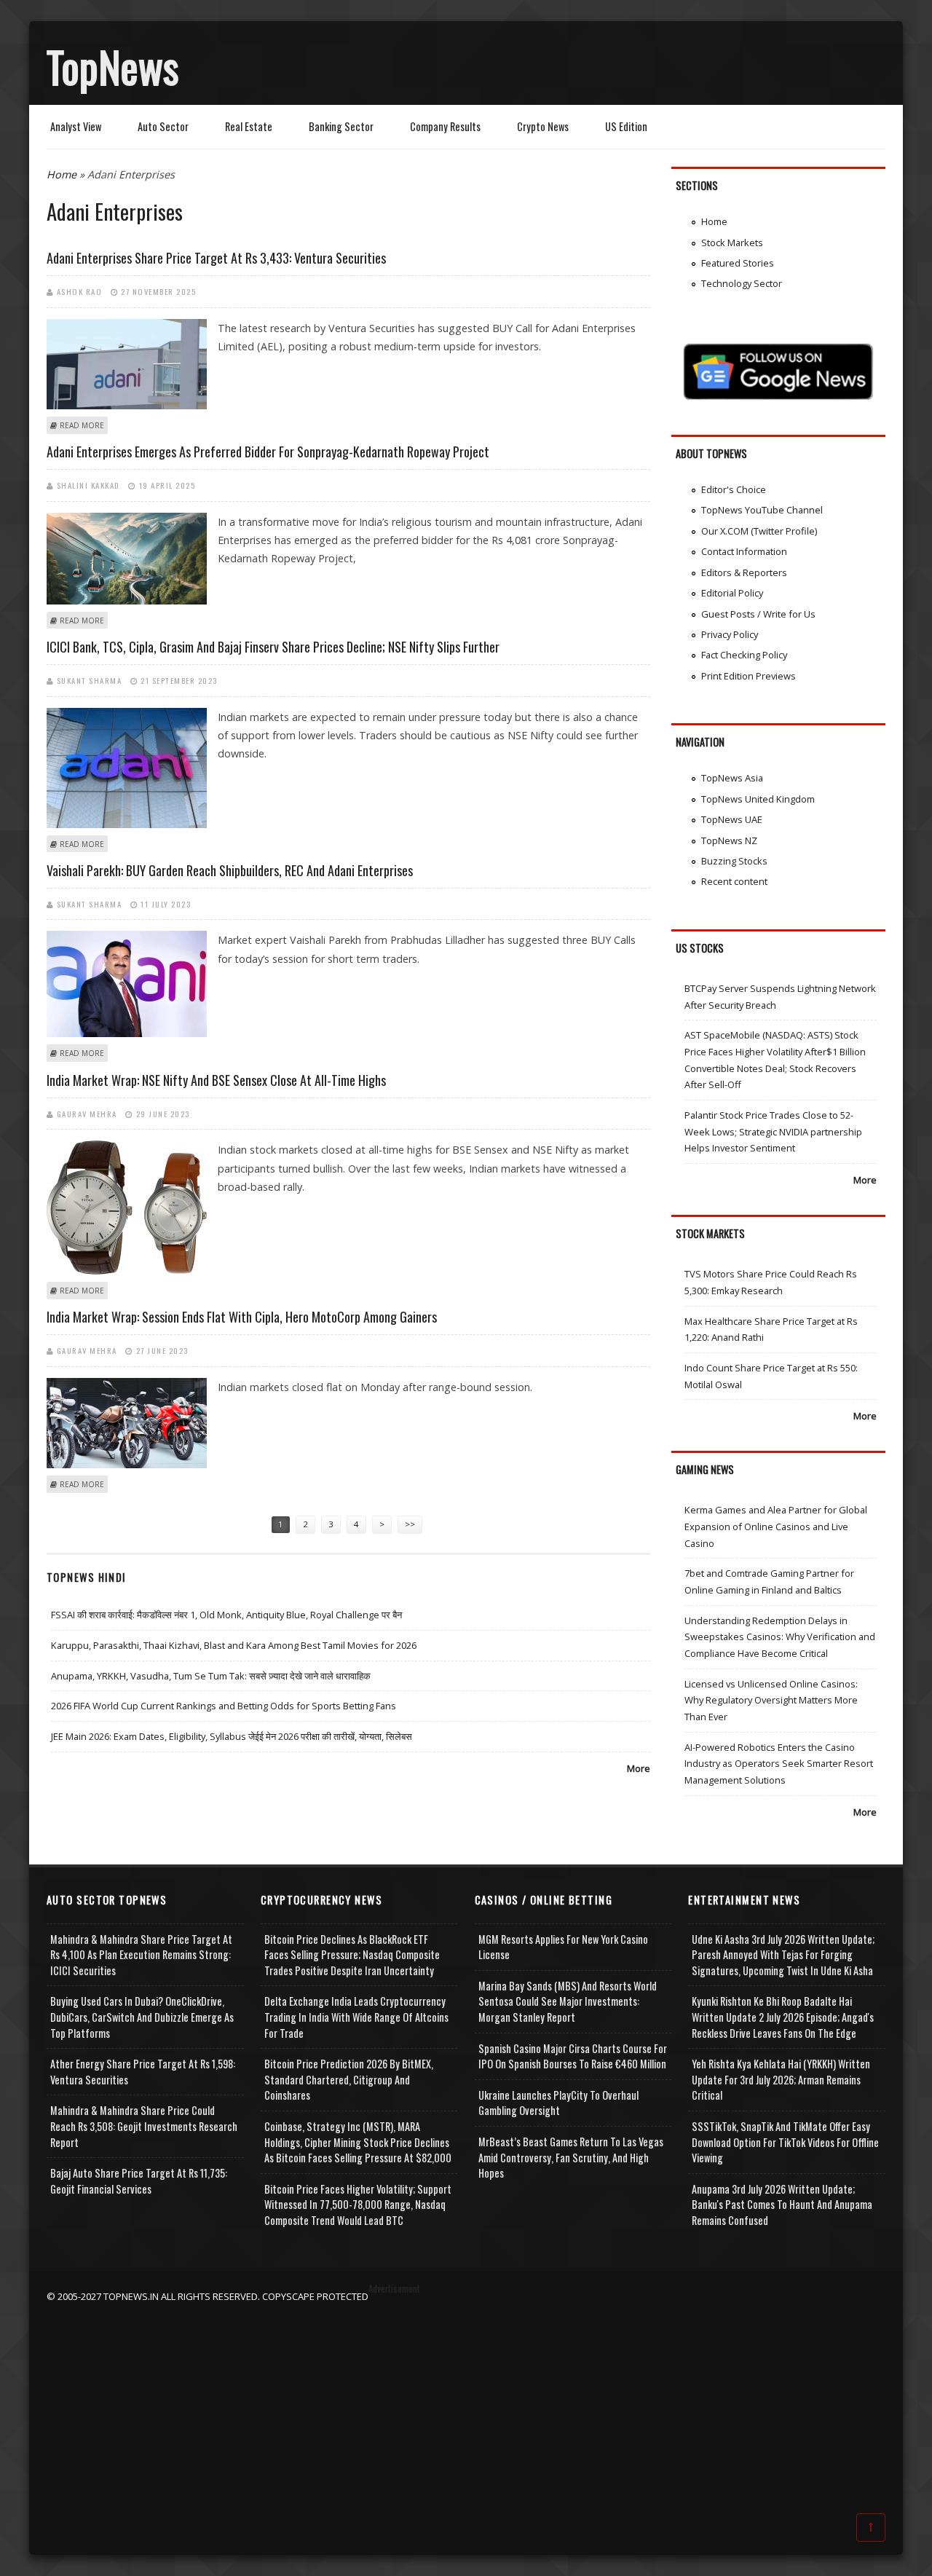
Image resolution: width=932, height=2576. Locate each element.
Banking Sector (341, 126)
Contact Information (744, 551)
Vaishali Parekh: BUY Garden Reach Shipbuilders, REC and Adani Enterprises (230, 870)
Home (62, 174)
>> (410, 1524)
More (639, 1768)
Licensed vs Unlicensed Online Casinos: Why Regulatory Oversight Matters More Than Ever (771, 1700)
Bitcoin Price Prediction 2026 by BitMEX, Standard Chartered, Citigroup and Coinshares (349, 2079)
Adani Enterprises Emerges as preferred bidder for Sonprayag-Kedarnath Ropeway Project (268, 452)
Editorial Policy (732, 593)
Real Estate (249, 126)
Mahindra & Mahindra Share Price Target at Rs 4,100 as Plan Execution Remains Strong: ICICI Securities (141, 1955)
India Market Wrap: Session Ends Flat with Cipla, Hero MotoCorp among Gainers (242, 1317)
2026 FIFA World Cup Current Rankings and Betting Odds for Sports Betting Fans (224, 1706)
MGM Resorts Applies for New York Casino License (563, 1947)
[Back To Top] (871, 2526)
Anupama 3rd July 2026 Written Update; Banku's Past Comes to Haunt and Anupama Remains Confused (782, 2205)
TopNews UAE (732, 819)
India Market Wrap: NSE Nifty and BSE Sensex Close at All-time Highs (216, 1080)
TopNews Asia (732, 778)
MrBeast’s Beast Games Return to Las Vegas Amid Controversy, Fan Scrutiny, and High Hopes (571, 2157)
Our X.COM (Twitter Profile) (759, 531)
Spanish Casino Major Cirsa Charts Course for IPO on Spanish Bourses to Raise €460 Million (573, 2056)
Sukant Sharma (90, 680)
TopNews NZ (729, 840)
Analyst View (76, 126)
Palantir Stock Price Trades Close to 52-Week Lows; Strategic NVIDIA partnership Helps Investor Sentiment (773, 1131)
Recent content (734, 881)
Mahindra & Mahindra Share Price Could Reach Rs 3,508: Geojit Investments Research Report (144, 2126)
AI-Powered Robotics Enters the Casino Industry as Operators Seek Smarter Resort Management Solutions (779, 1764)
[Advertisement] (466, 2406)
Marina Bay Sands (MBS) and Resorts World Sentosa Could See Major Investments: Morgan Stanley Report (568, 2001)
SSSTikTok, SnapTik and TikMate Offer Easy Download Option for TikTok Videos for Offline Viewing (785, 2142)
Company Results (445, 126)
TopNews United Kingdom (758, 799)
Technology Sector (742, 283)
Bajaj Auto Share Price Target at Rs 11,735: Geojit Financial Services (139, 2181)
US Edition (626, 126)
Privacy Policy (730, 634)
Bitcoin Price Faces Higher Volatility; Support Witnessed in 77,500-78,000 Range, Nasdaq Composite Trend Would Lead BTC (358, 2205)
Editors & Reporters (744, 572)
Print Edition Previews (749, 676)
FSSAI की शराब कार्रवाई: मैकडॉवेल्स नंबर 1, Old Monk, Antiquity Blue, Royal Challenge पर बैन (226, 1615)
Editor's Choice (734, 489)
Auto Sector (163, 126)
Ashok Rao (80, 291)
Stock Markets (732, 243)
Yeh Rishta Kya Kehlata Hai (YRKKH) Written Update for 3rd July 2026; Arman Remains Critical (781, 2079)
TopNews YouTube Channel (762, 510)
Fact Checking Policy (744, 655)
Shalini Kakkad (88, 485)
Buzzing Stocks (734, 861)
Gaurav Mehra (87, 1114)
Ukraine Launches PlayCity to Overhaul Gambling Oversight (558, 2103)
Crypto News (543, 126)
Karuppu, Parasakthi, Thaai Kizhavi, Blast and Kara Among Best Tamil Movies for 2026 (234, 1645)
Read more (82, 425)
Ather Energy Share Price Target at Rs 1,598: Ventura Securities (143, 2072)
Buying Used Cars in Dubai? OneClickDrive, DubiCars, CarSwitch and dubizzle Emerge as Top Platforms (142, 2017)
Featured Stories (738, 263)
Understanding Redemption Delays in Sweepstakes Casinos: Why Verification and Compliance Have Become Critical (780, 1637)
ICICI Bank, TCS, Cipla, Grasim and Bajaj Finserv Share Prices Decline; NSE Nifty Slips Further (273, 647)
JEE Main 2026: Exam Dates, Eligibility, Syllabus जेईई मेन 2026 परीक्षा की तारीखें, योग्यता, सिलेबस (232, 1736)
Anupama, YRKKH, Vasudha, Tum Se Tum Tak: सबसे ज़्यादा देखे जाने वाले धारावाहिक (211, 1676)
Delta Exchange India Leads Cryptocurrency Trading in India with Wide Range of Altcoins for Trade (356, 2017)
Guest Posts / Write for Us (758, 614)
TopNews (113, 66)
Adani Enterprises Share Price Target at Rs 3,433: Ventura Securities (216, 258)
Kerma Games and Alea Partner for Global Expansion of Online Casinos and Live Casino (776, 1526)
